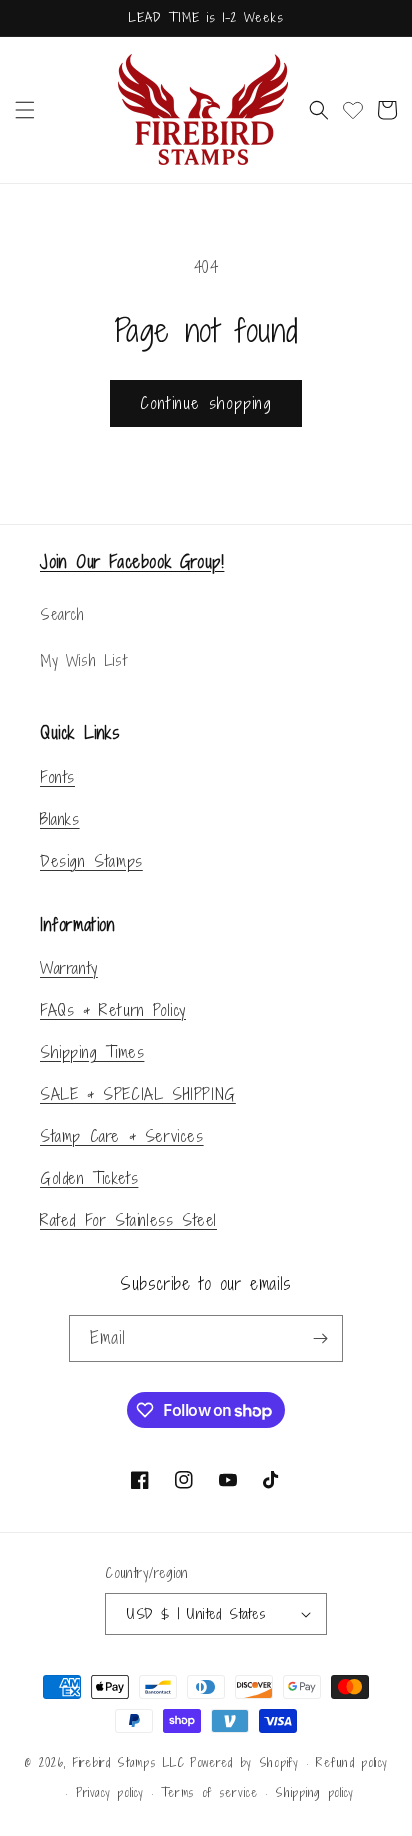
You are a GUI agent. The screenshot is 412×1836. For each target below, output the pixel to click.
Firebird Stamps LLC (128, 1763)
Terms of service (209, 1793)
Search (62, 614)
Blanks (60, 819)
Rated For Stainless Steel (128, 1220)
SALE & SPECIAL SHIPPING (138, 1094)
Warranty (69, 968)
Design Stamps (91, 861)
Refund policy (351, 1763)
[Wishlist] (353, 110)
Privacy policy (110, 1793)
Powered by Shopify (244, 1763)
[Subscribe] (320, 1338)
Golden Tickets (89, 1178)
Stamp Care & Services (122, 1136)
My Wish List (83, 660)
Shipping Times (92, 1052)
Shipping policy (314, 1793)
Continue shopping (206, 403)
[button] (25, 110)
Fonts (57, 777)
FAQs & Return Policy (113, 1010)
